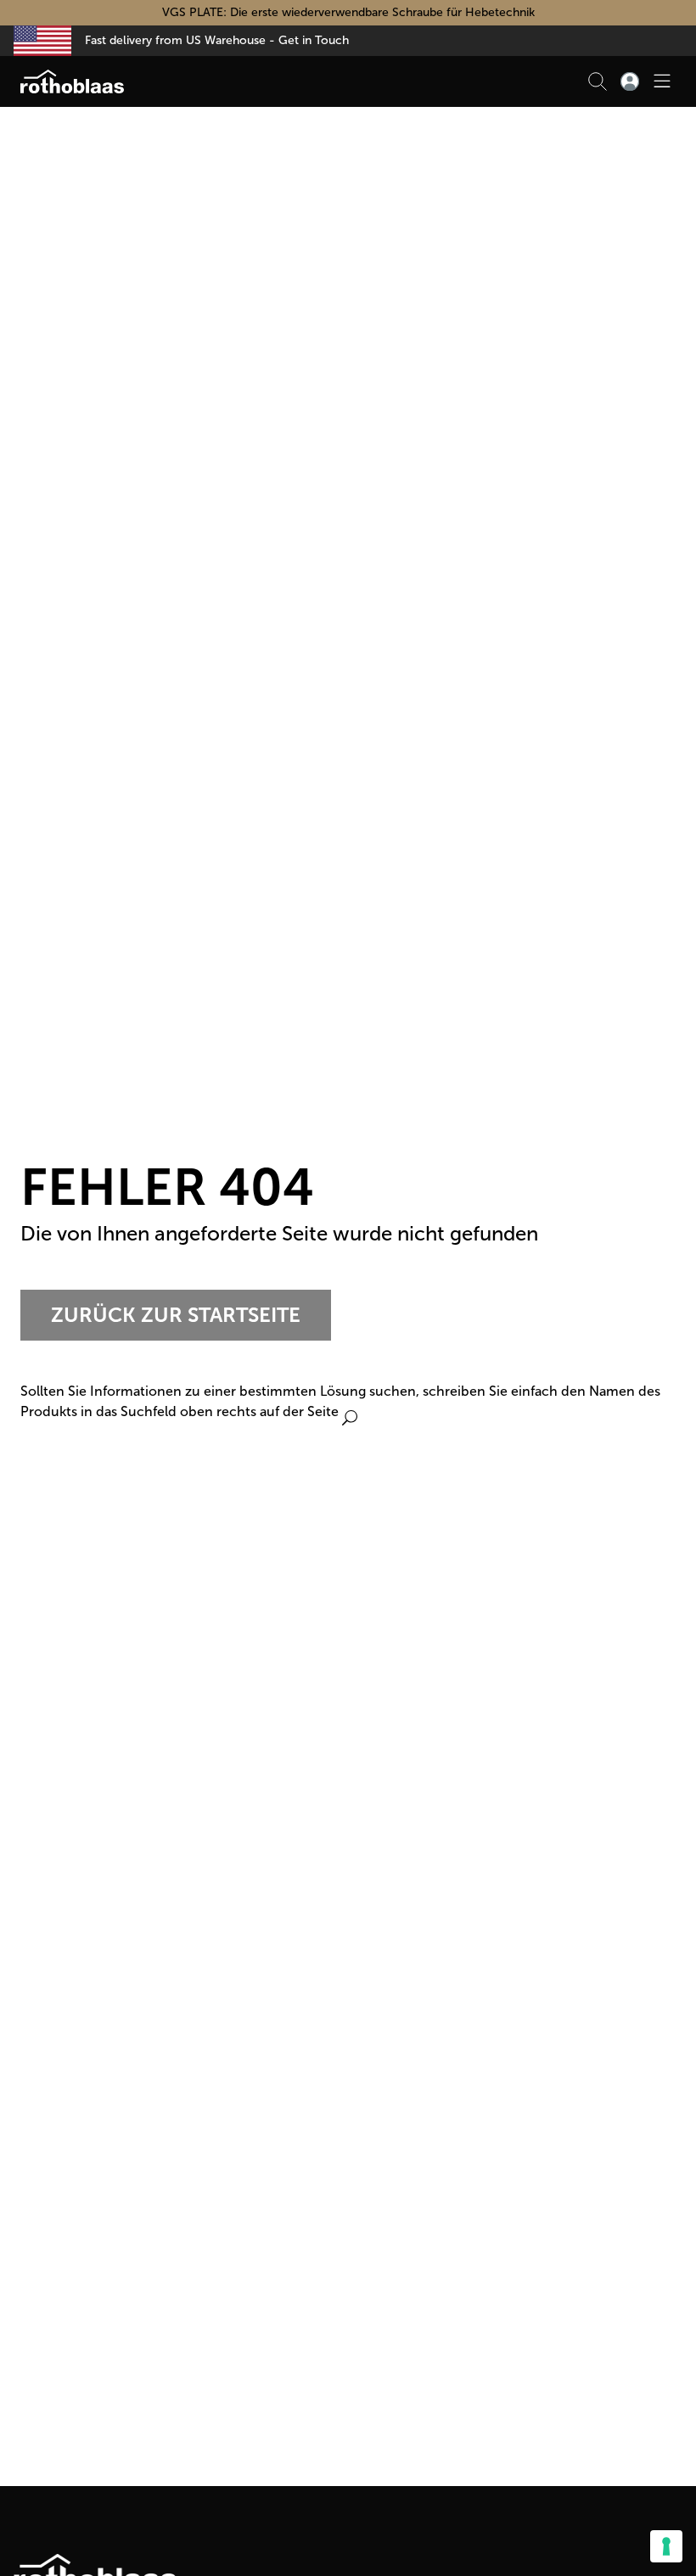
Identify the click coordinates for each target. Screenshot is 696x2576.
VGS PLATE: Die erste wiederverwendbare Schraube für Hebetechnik (348, 12)
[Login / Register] (630, 81)
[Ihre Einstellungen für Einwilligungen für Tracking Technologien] (666, 2546)
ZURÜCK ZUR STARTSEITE (176, 1315)
